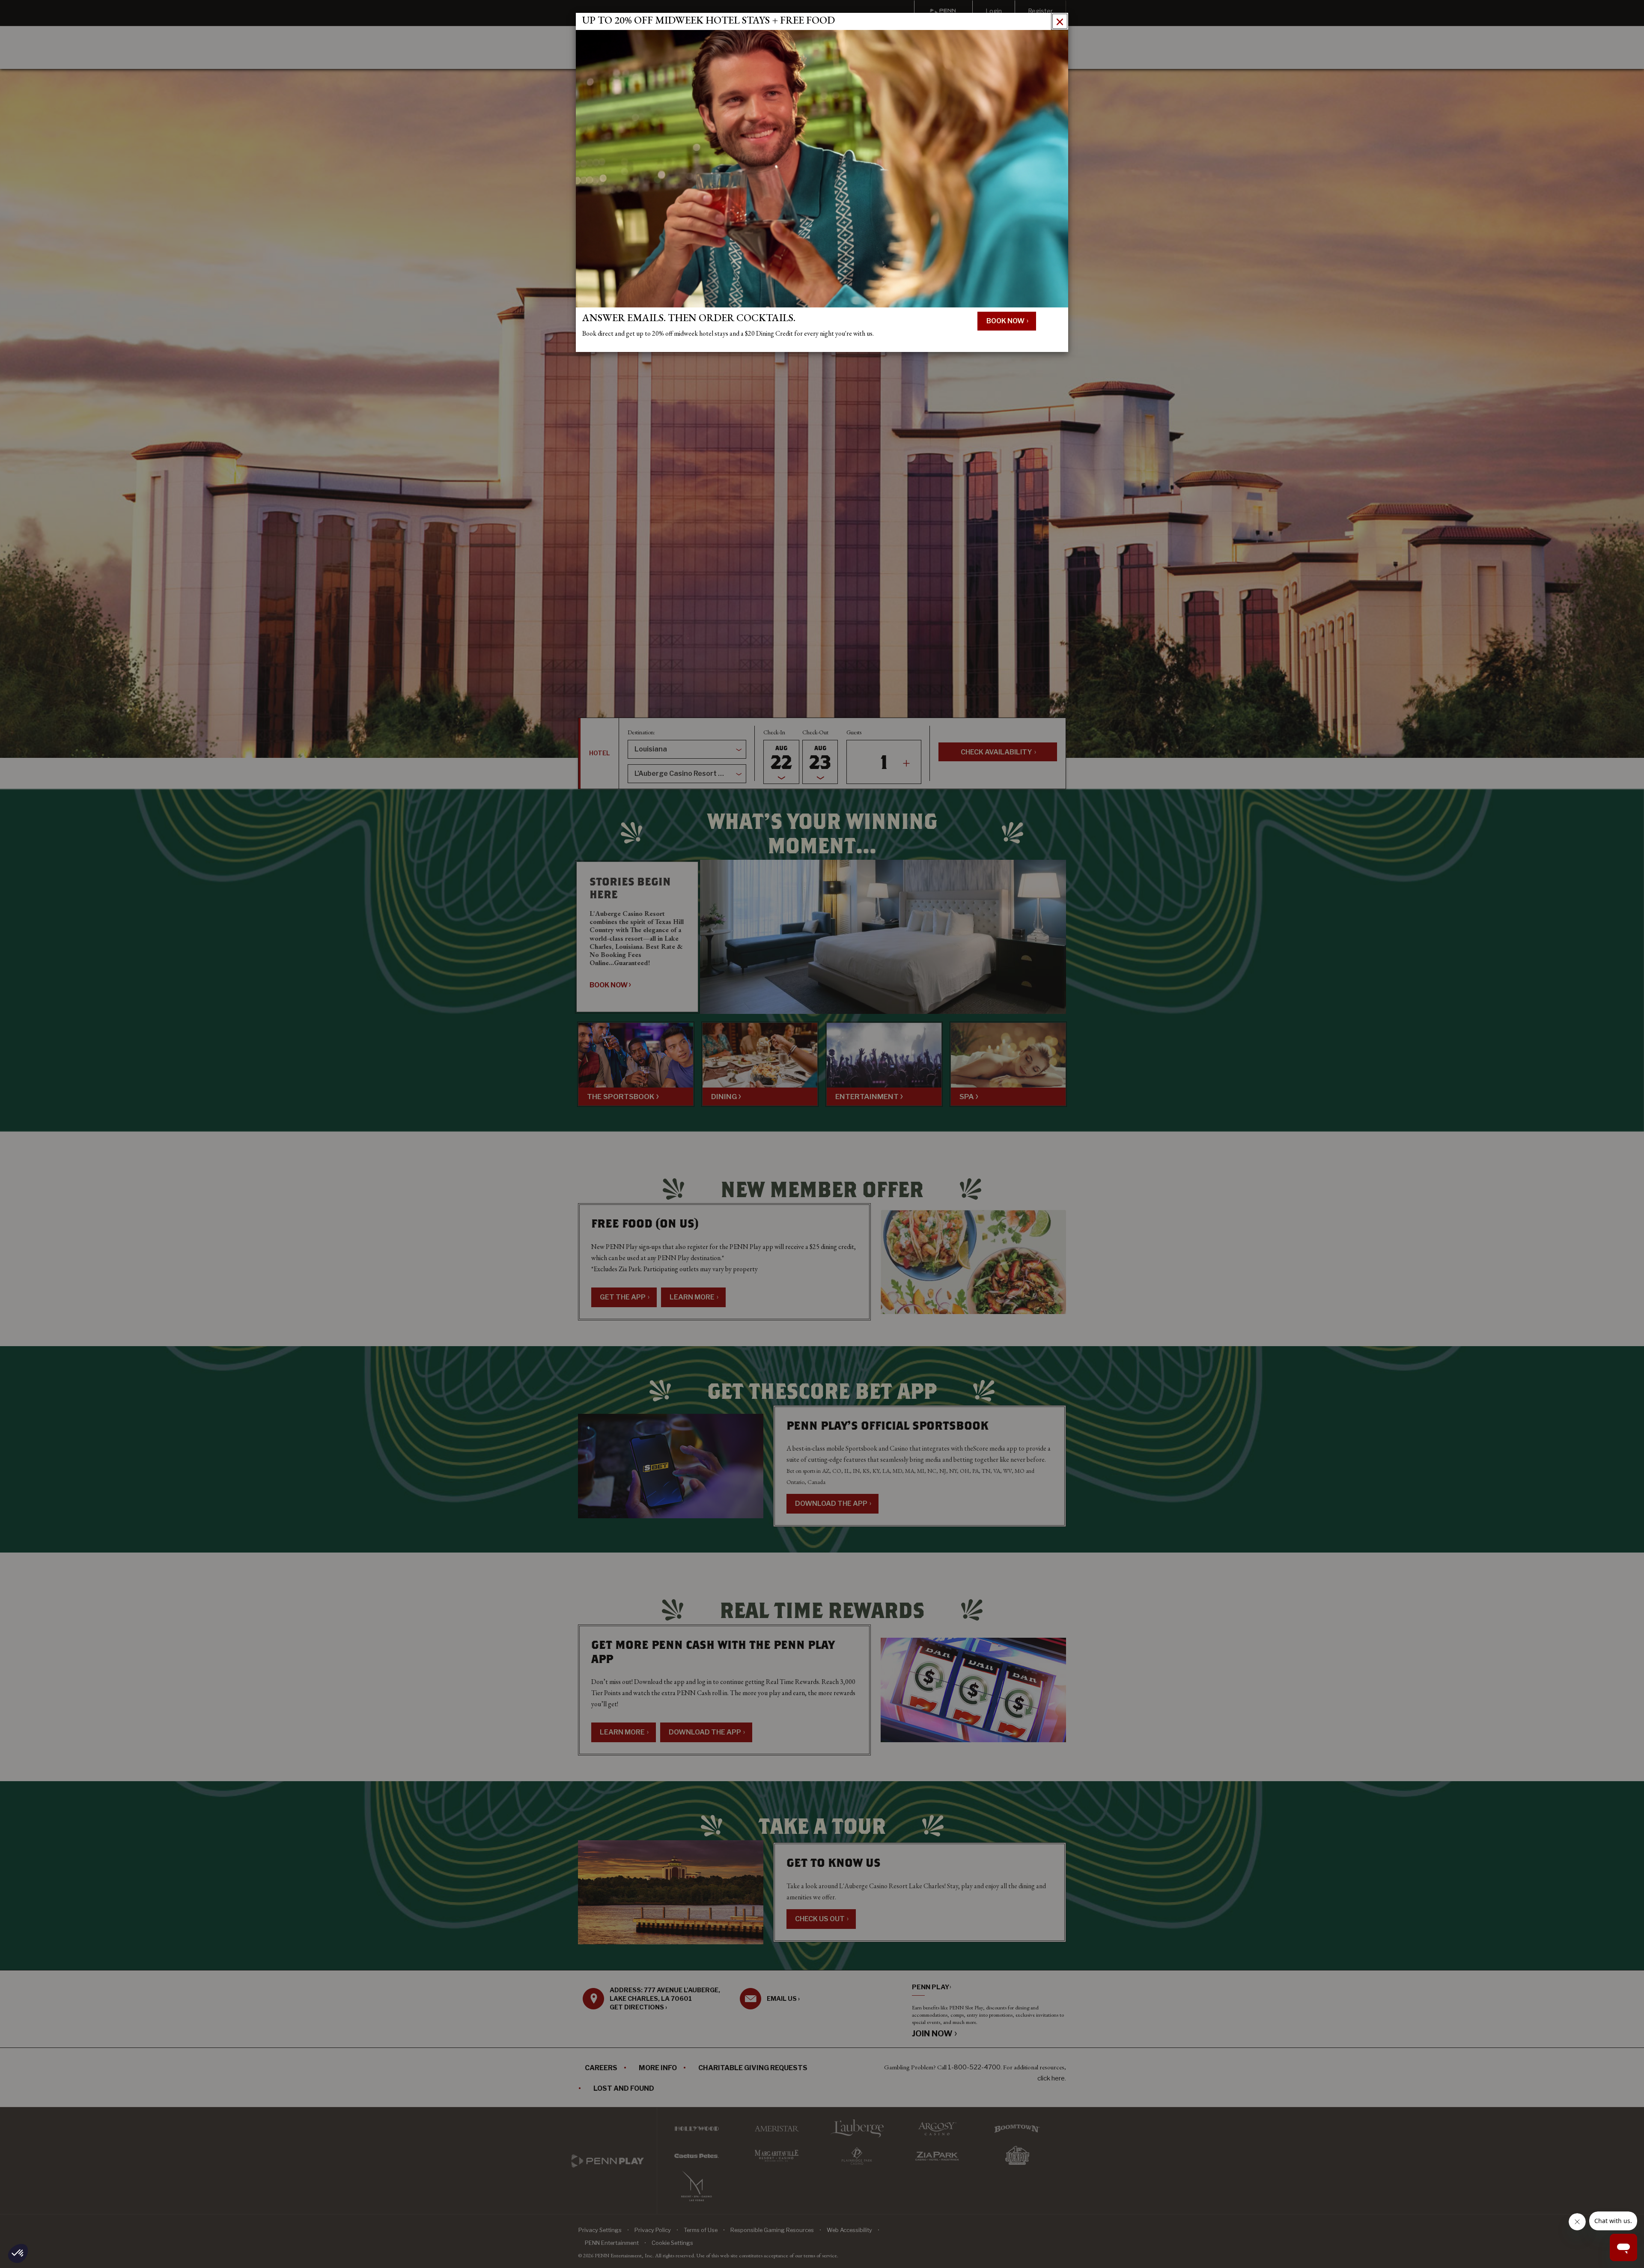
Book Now (1006, 321)
